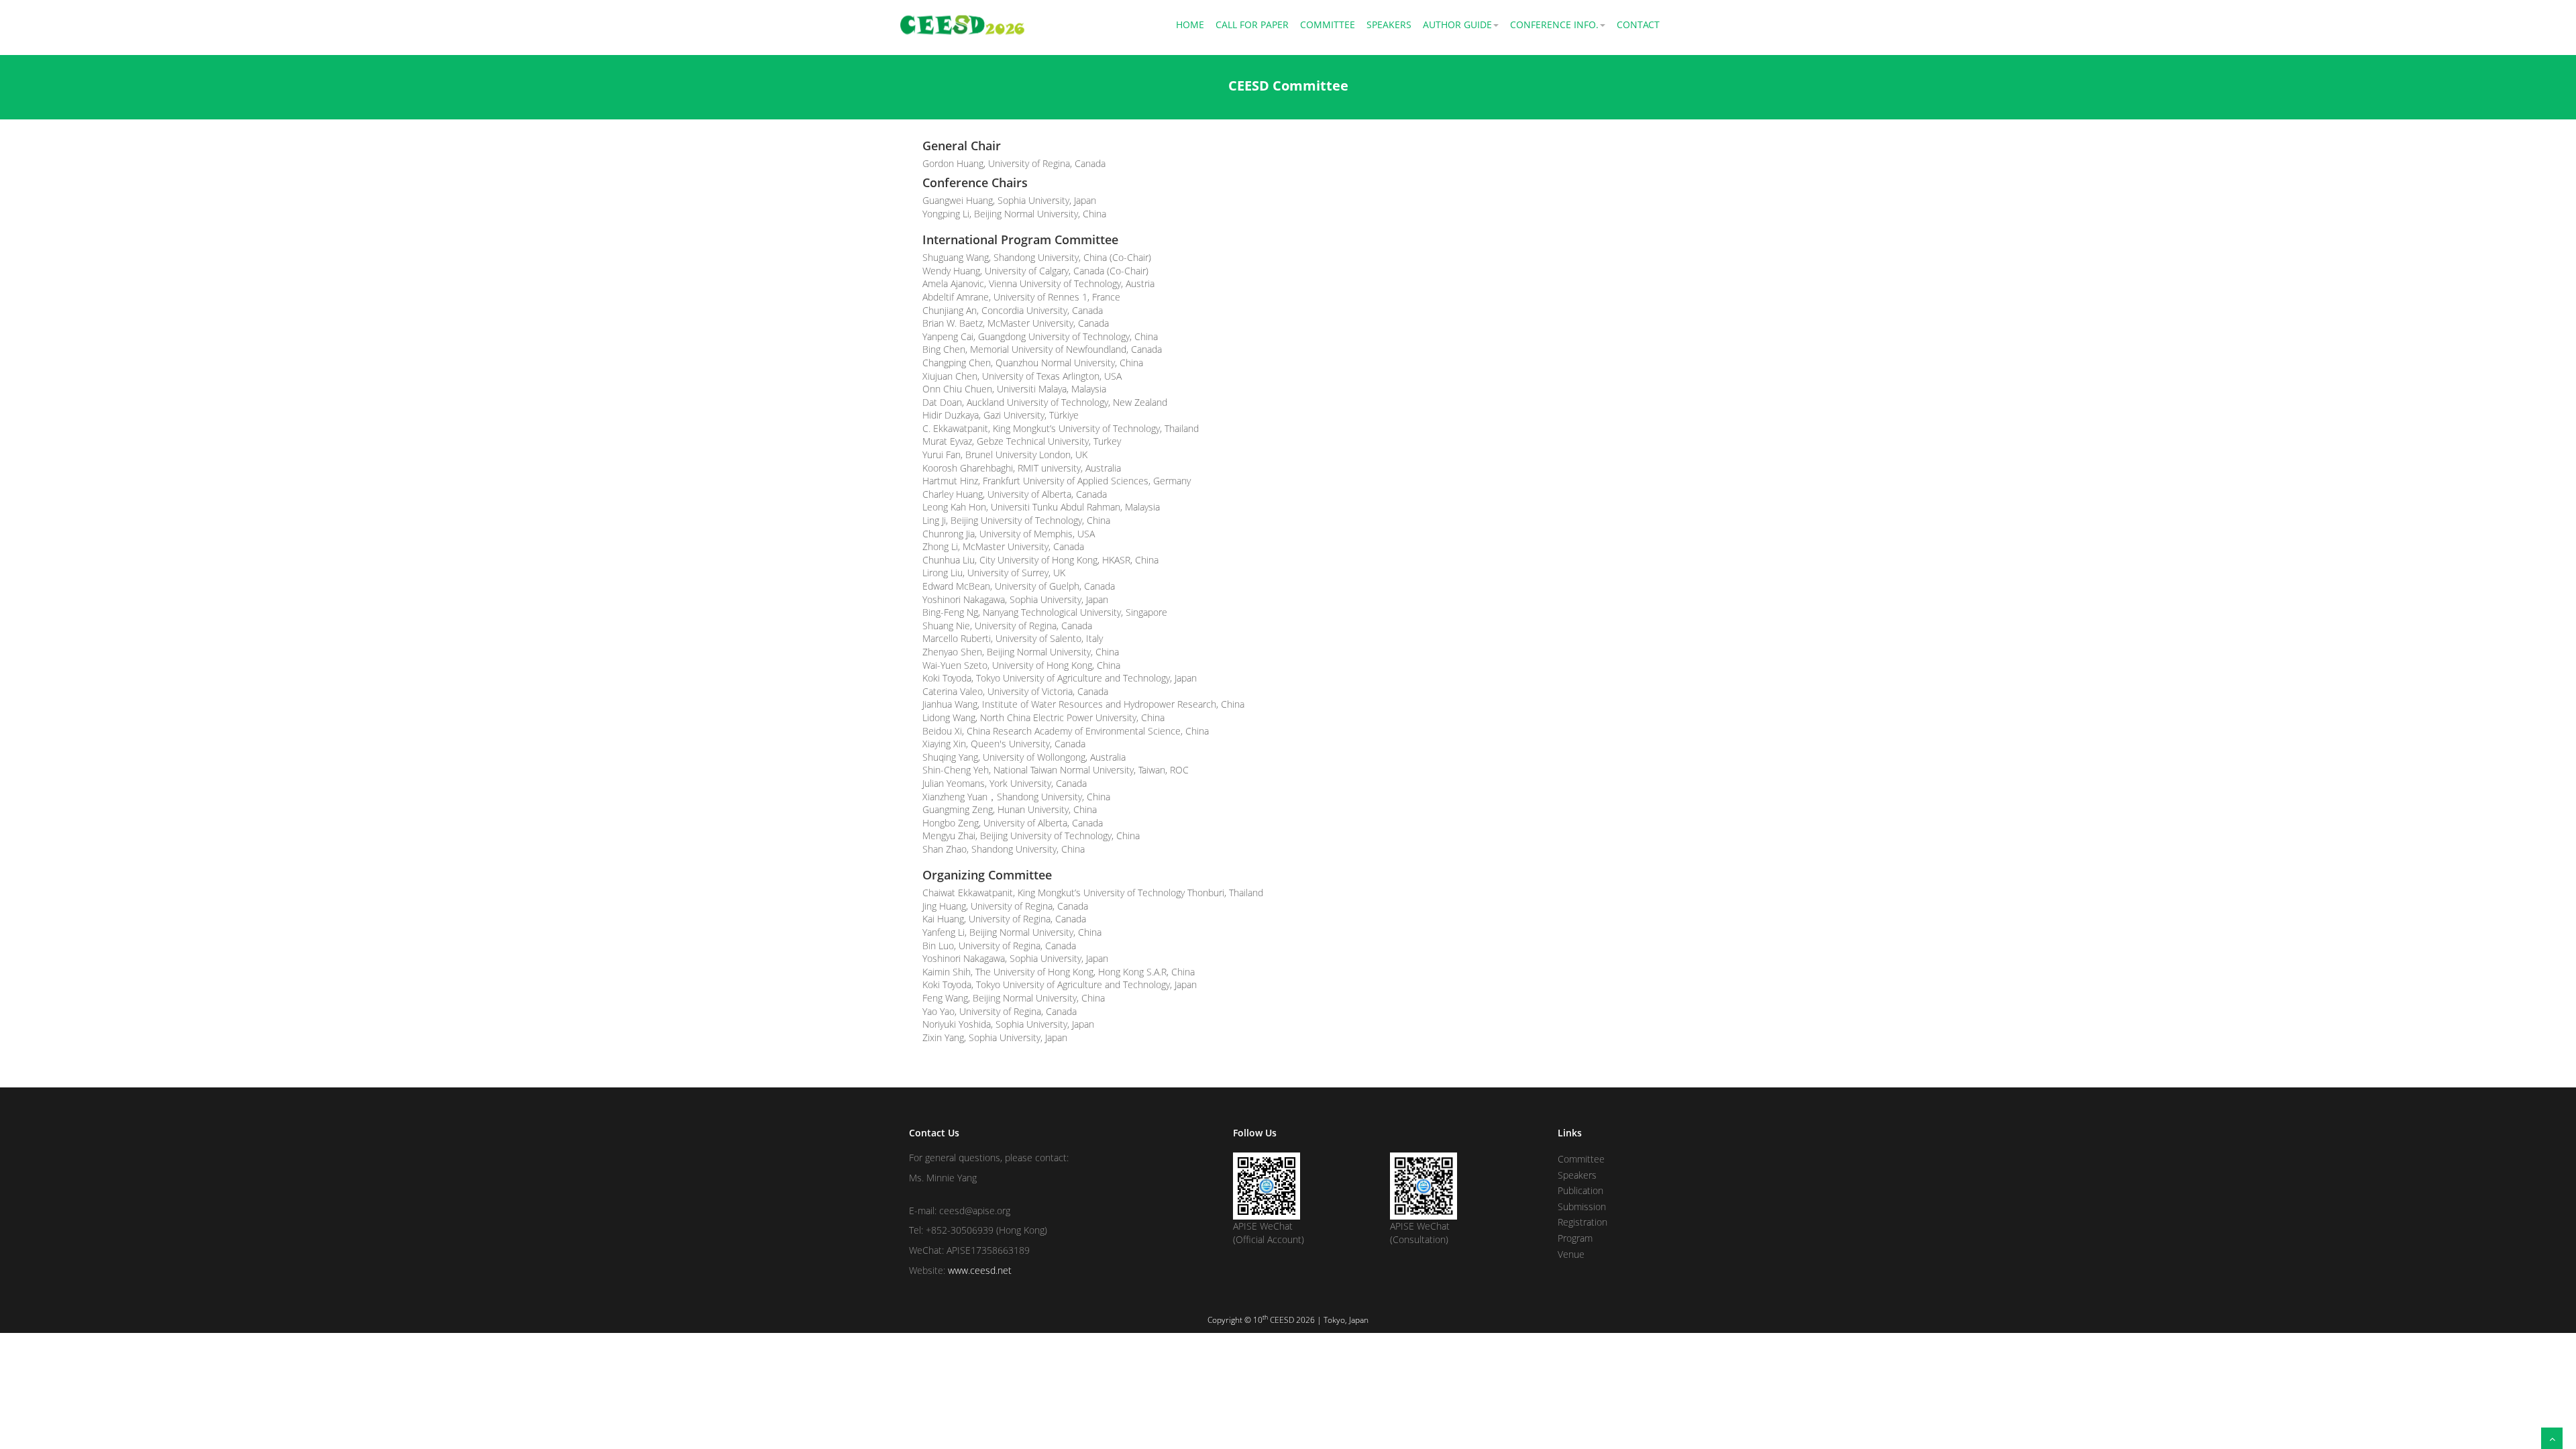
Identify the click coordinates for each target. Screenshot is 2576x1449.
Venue (1571, 1254)
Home (1190, 24)
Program (1575, 1238)
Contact (1638, 24)
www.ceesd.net (980, 1270)
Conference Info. (1554, 24)
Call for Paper (1252, 24)
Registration (1582, 1222)
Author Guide (1457, 24)
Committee (1328, 24)
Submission (1582, 1206)
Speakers (1389, 24)
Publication (1580, 1190)
